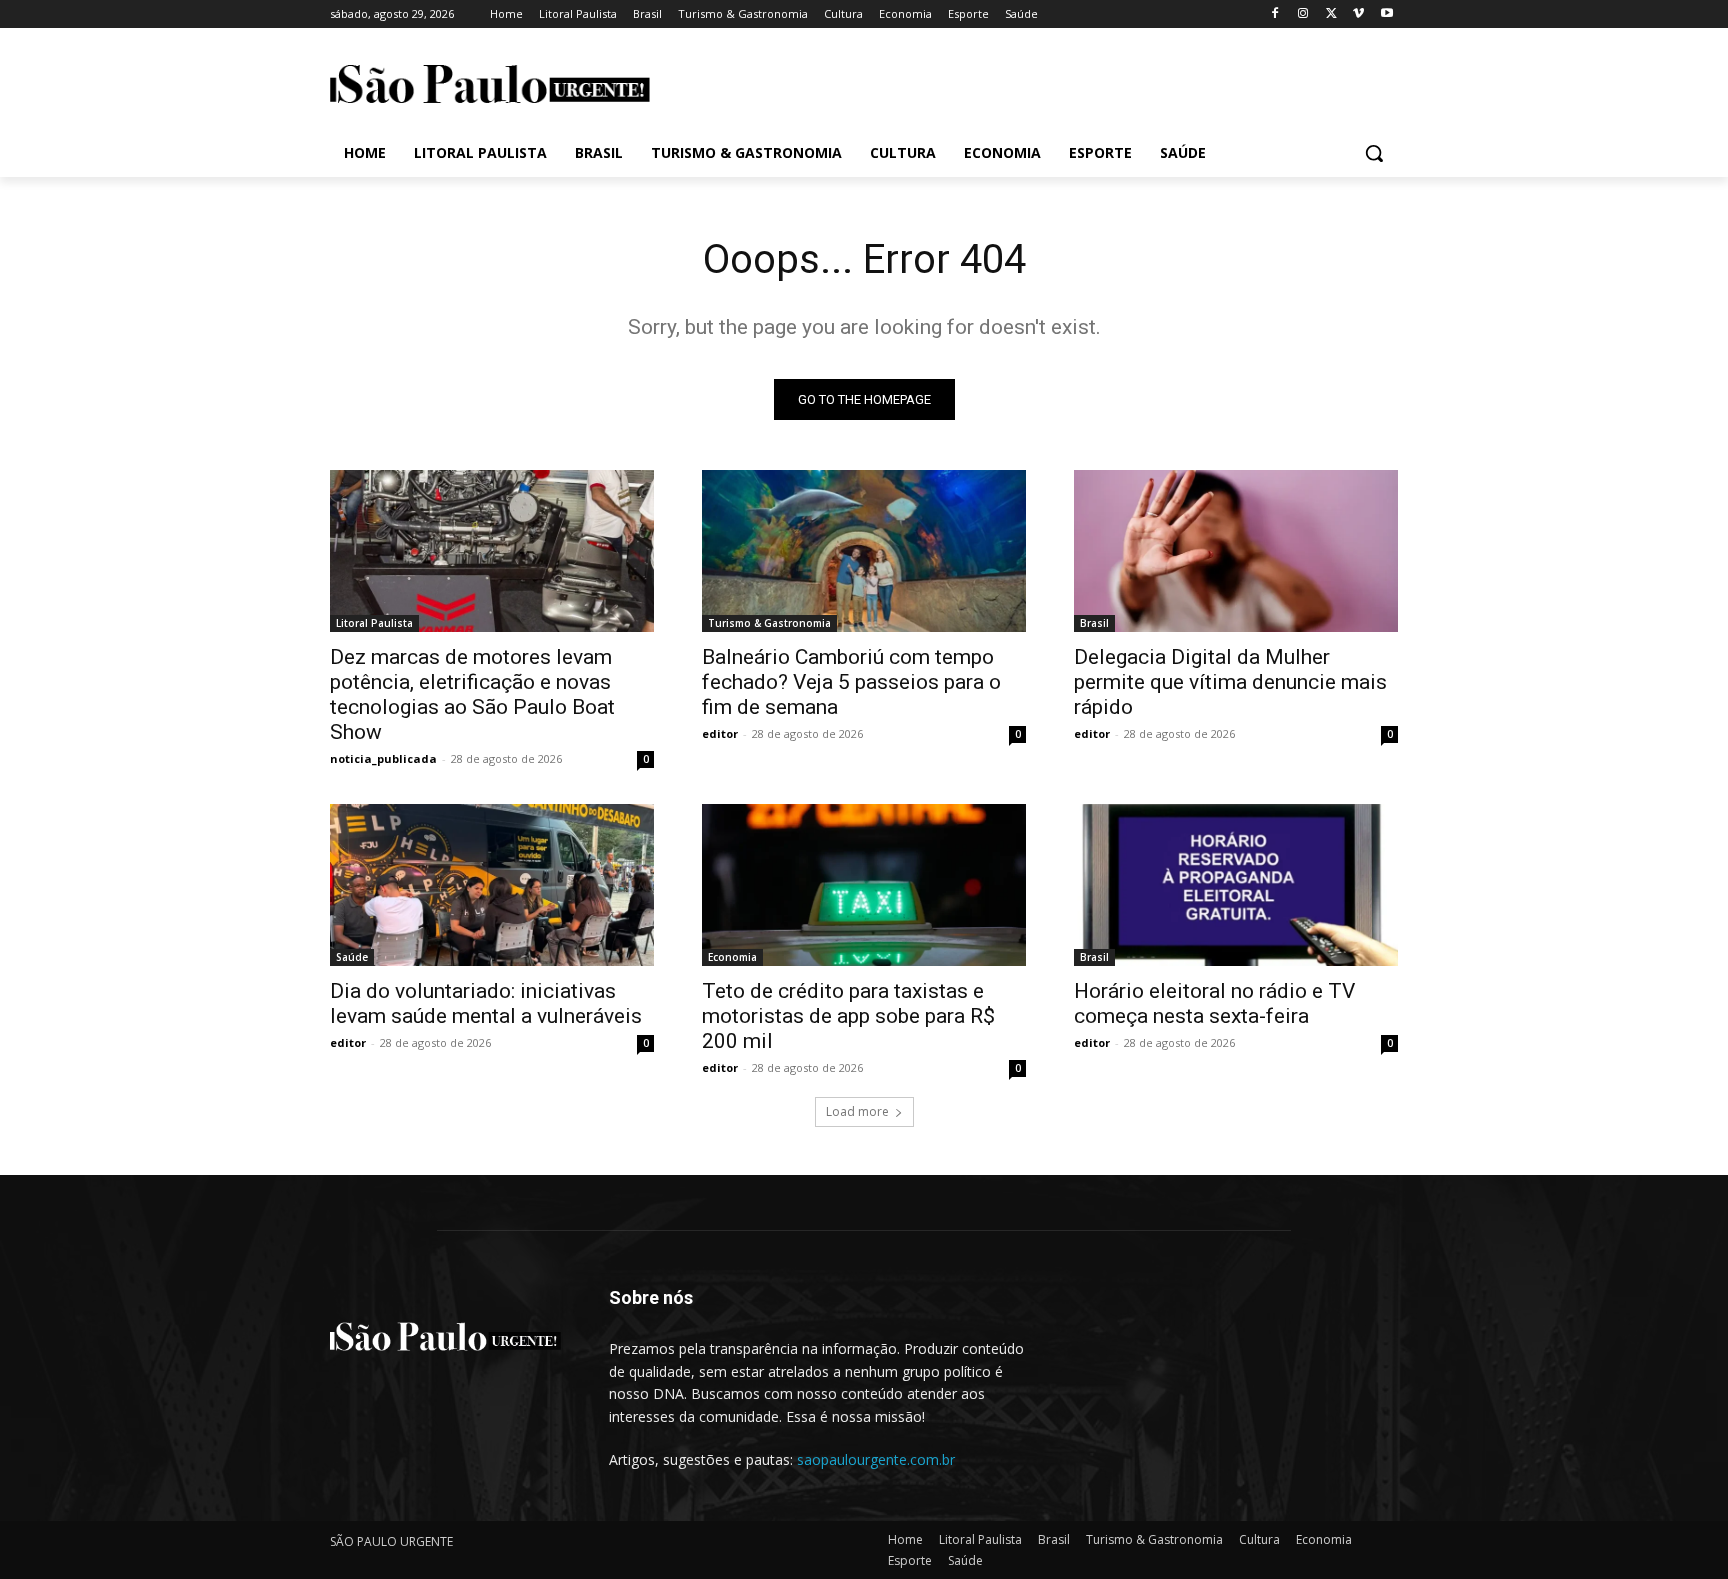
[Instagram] (1303, 14)
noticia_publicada (383, 758)
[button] (1374, 153)
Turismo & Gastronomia (769, 623)
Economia (732, 957)
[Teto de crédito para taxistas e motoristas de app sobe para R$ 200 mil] (864, 885)
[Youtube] (1386, 14)
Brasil (1094, 623)
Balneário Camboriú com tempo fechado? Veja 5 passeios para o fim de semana (851, 682)
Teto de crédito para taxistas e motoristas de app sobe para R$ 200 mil (848, 1016)
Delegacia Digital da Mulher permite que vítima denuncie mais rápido (1230, 682)
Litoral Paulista (374, 623)
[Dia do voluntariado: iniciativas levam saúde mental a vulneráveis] (492, 885)
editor (720, 733)
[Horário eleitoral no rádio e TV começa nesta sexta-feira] (1236, 885)
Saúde (352, 957)
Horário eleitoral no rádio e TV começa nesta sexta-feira (1214, 1003)
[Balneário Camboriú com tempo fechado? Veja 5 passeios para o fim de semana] (864, 551)
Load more (857, 1111)
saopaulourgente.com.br (876, 1459)
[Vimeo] (1358, 14)
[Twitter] (1331, 14)
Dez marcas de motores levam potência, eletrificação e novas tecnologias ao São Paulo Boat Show (472, 694)
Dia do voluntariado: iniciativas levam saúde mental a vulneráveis (486, 1003)
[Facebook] (1275, 14)
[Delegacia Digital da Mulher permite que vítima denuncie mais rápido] (1236, 551)
